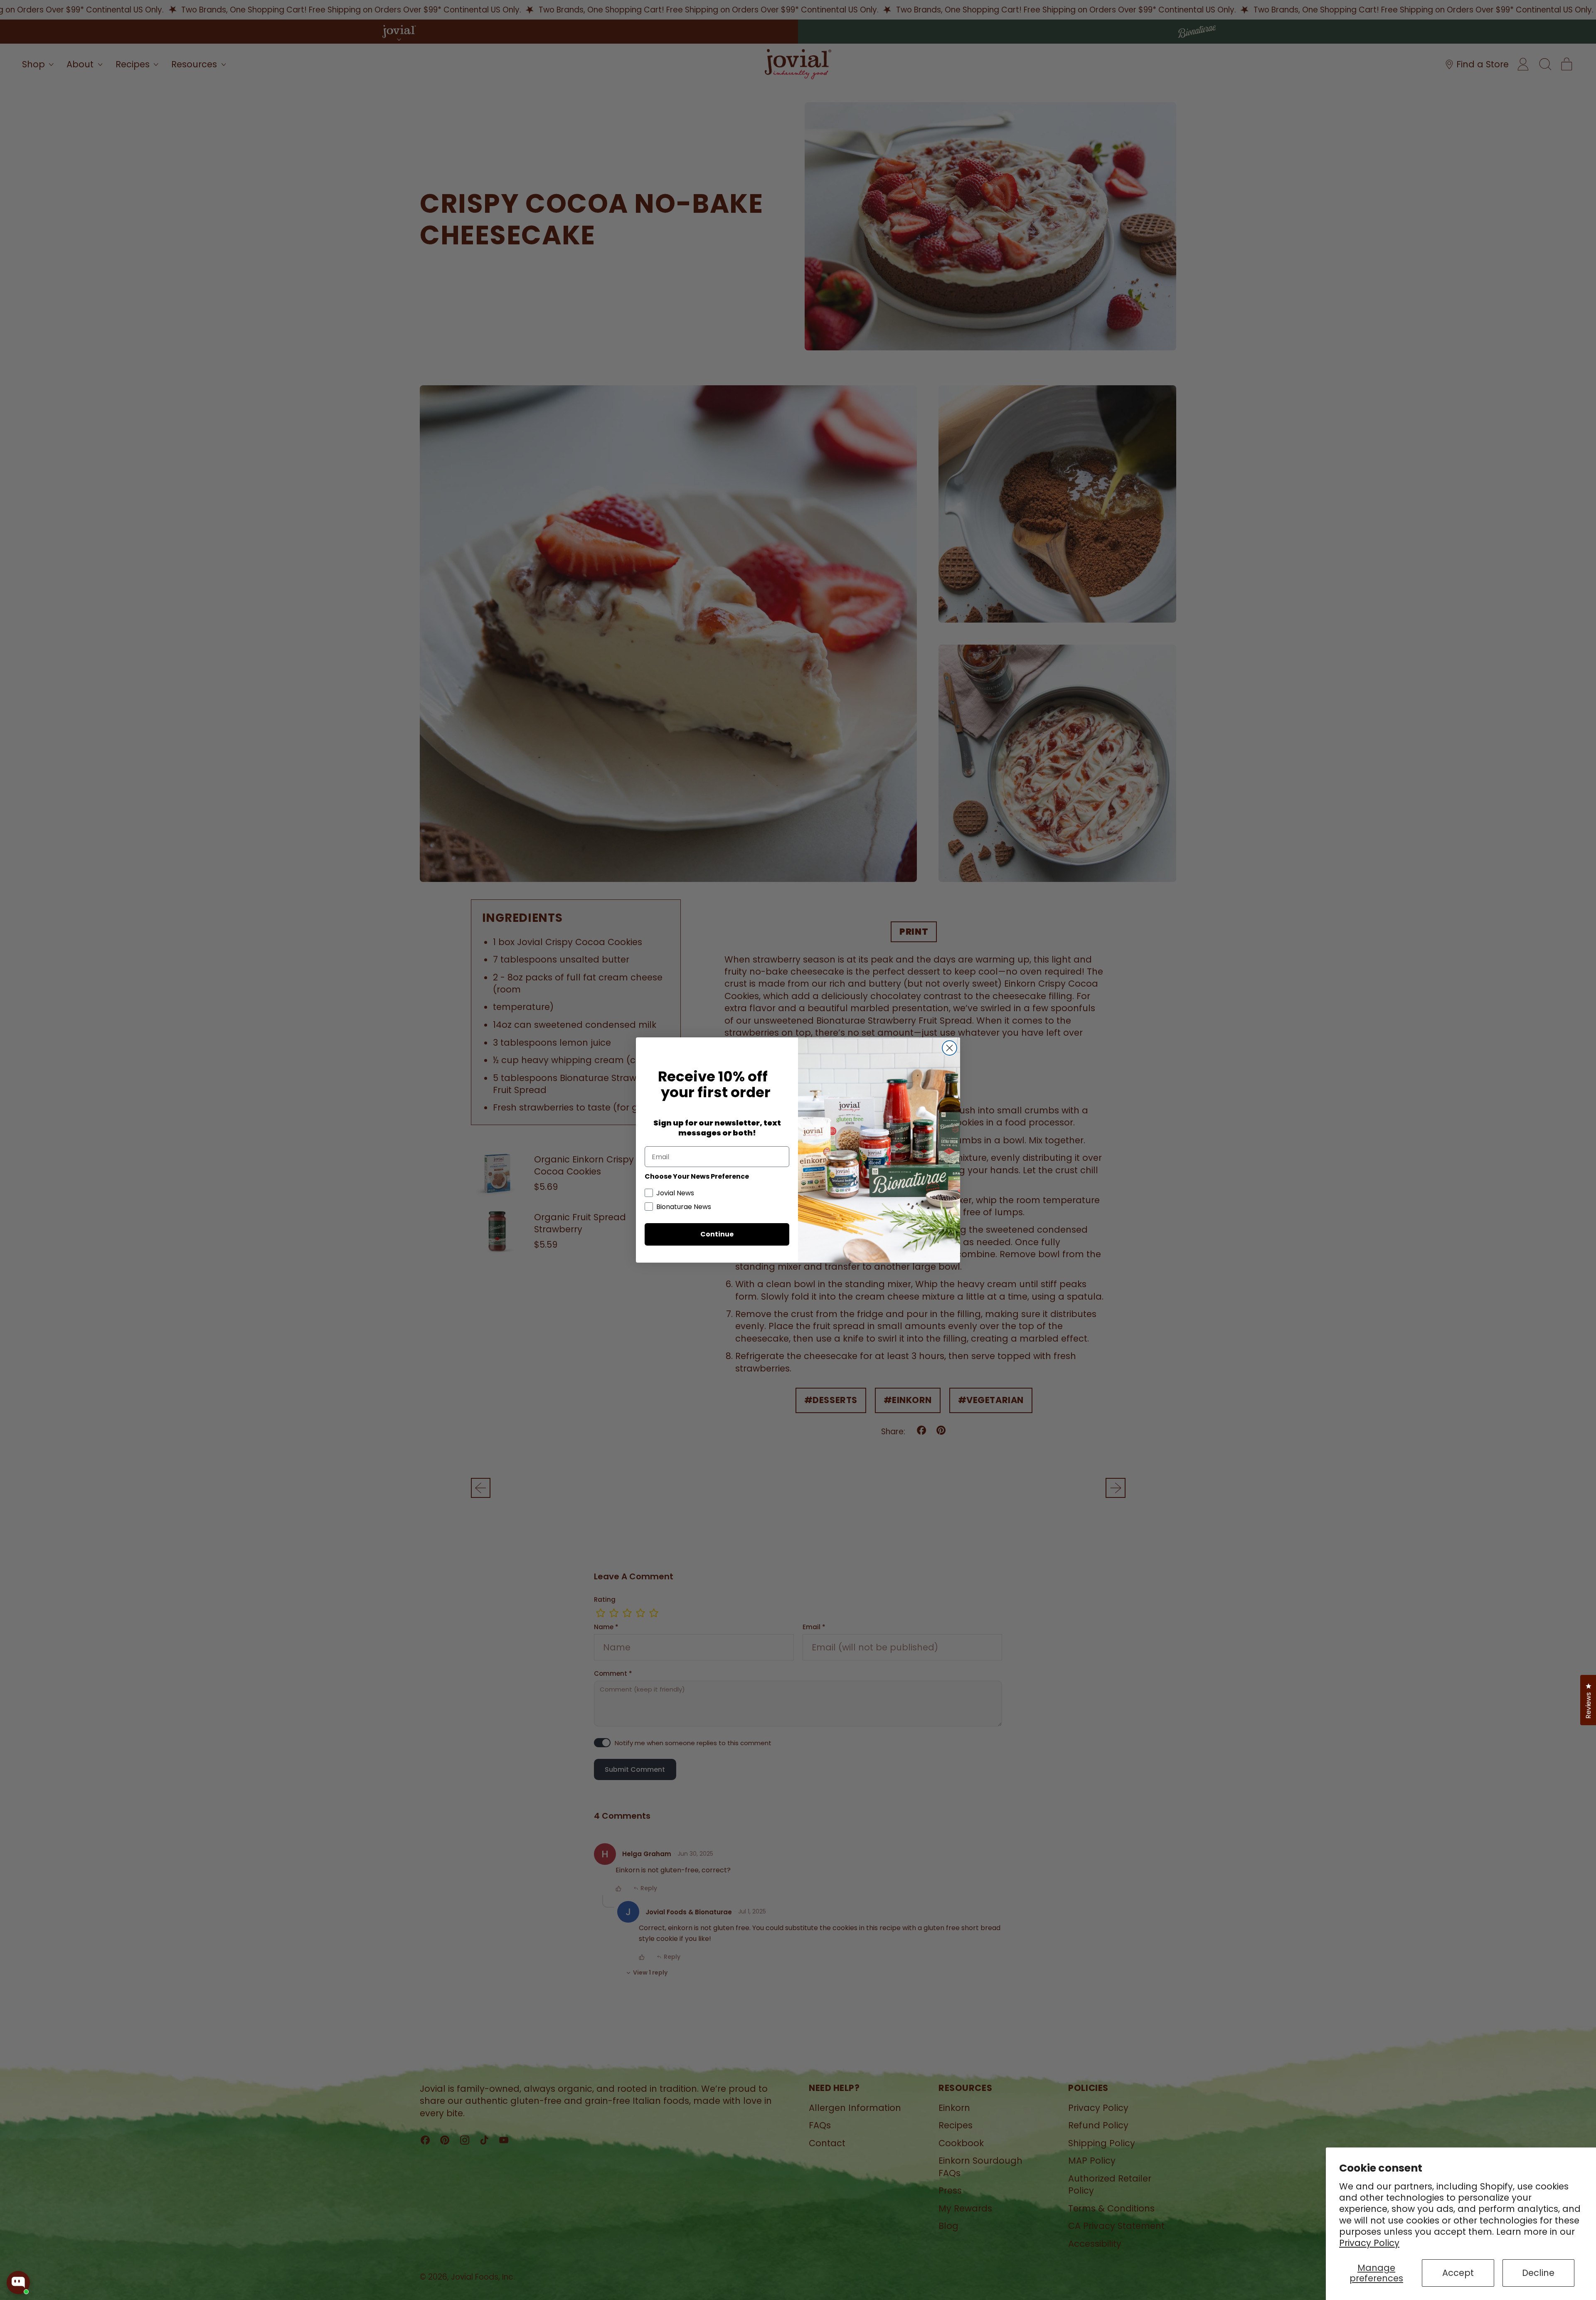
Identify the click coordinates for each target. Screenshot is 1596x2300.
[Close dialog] (949, 1048)
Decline (1538, 2273)
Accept (1458, 2273)
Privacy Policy (1369, 2243)
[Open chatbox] (18, 2283)
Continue (717, 1234)
